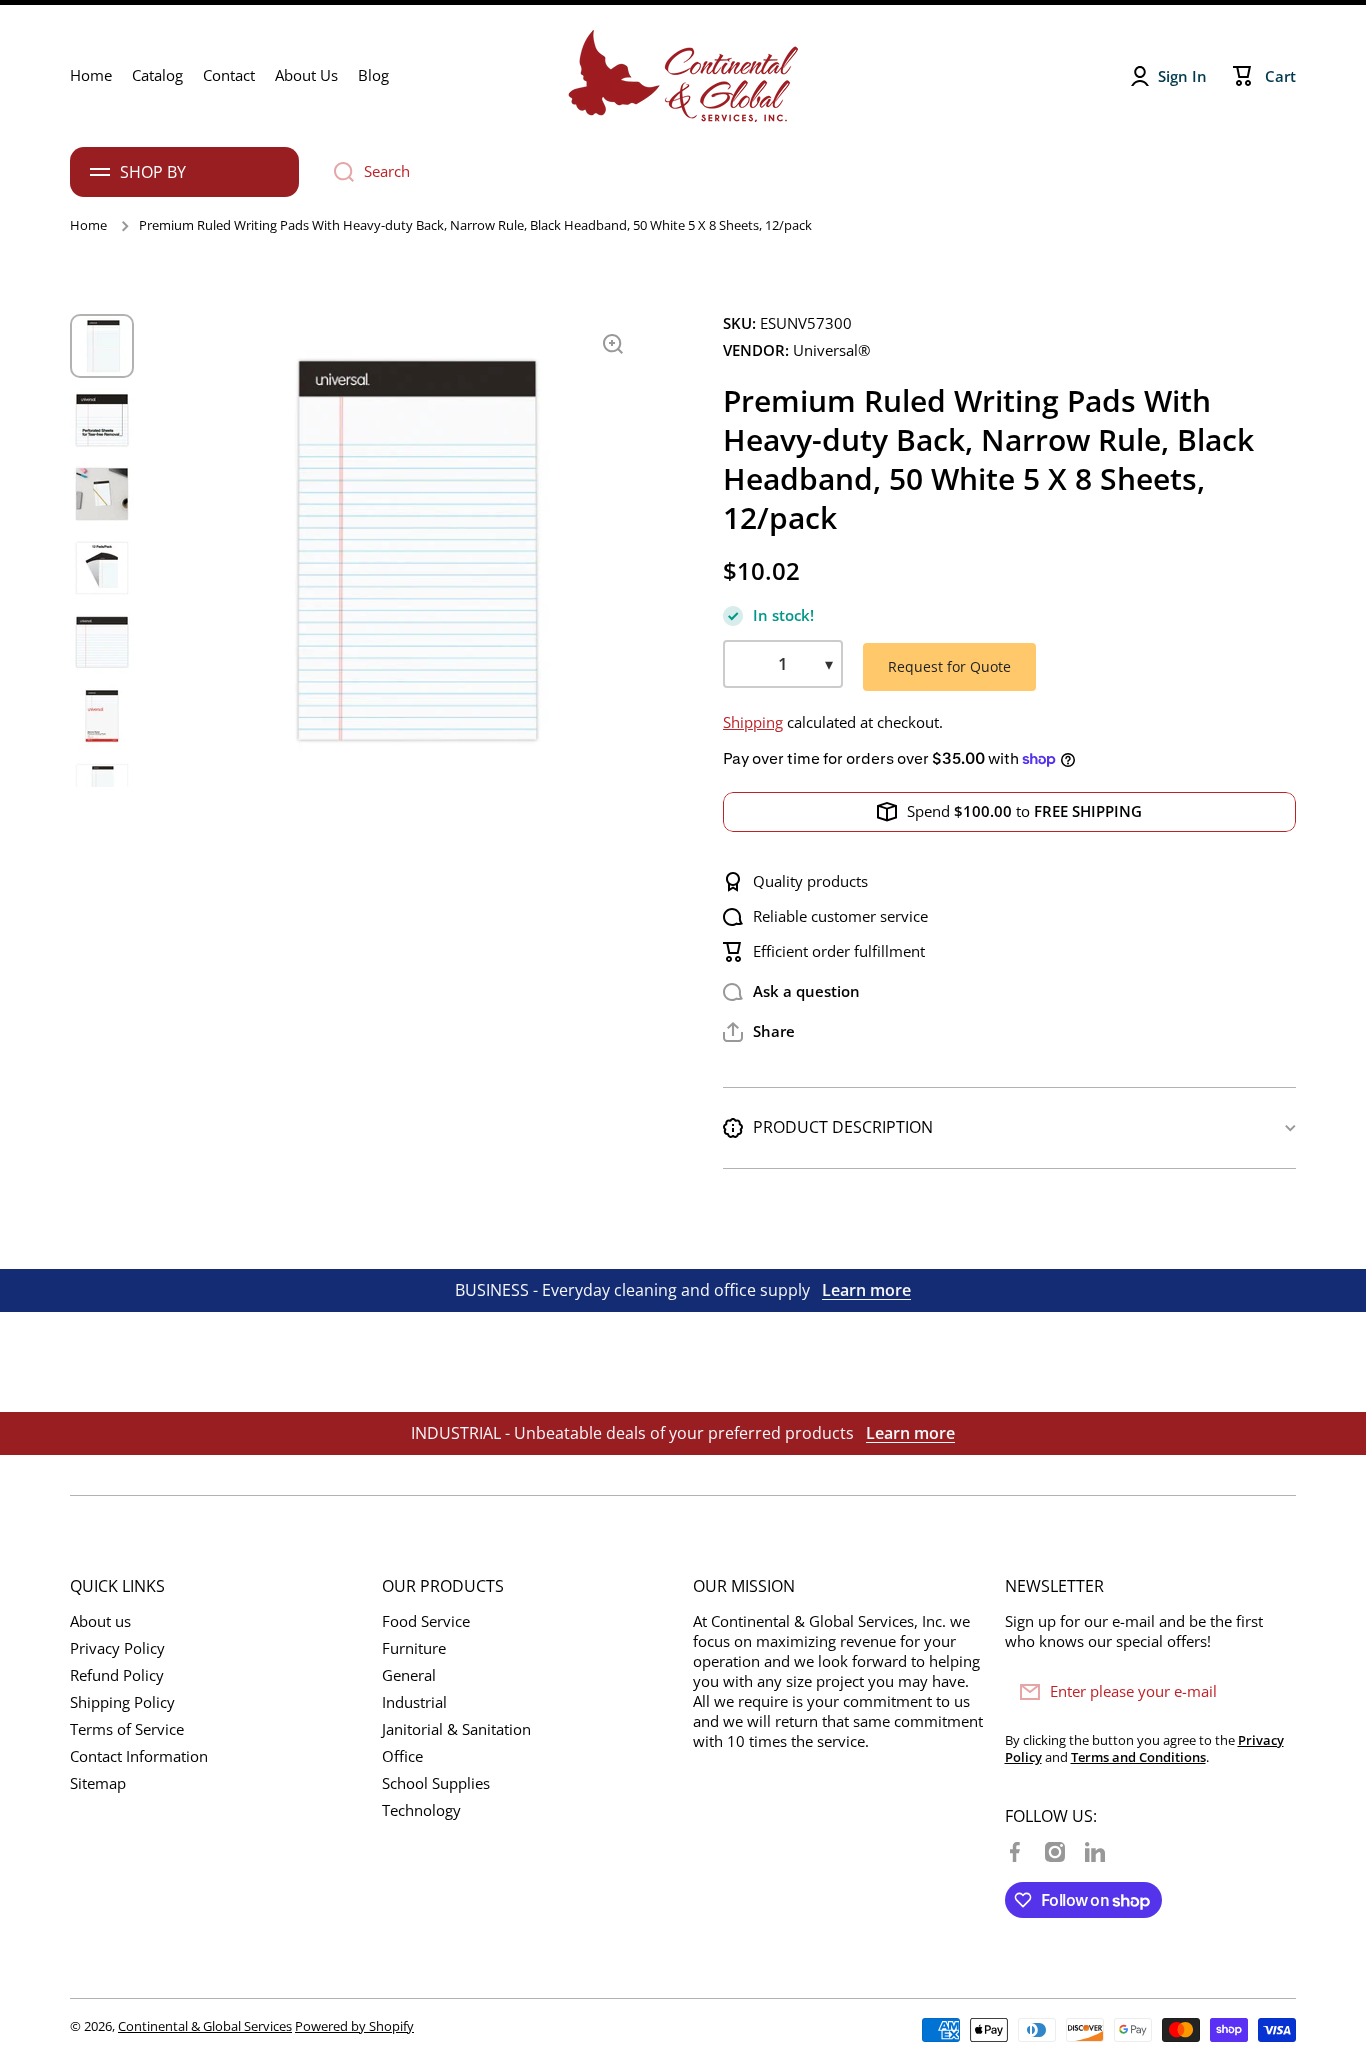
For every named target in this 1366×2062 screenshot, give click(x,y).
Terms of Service (127, 1729)
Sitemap (98, 1783)
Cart (1280, 76)
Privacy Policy (117, 1648)
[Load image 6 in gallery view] (102, 716)
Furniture (414, 1648)
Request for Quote (949, 666)
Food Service (426, 1621)
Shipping (753, 722)
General (409, 1675)
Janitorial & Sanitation (456, 1729)
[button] (759, 1032)
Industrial (414, 1702)
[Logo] (683, 76)
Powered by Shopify (354, 2026)
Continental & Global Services (205, 2026)
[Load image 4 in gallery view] (102, 568)
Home (88, 225)
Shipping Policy (122, 1702)
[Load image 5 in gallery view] (102, 642)
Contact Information (139, 1756)
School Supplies (436, 1783)
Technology (421, 1810)
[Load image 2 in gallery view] (102, 420)
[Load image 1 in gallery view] (102, 346)
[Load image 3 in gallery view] (102, 494)
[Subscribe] (1271, 1692)
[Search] (336, 172)
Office (402, 1756)
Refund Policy (117, 1675)
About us (100, 1621)
